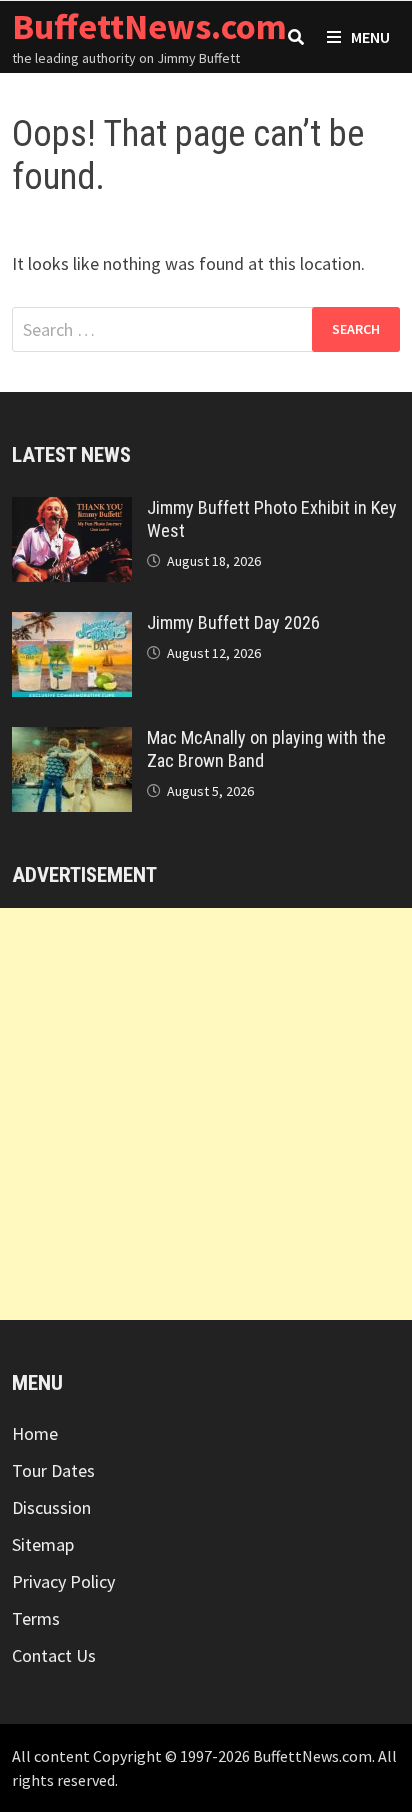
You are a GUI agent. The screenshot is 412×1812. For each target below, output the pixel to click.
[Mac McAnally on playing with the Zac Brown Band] (72, 740)
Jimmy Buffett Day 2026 (233, 622)
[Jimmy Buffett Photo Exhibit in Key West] (72, 510)
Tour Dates (53, 1470)
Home (35, 1433)
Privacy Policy (63, 1581)
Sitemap (43, 1544)
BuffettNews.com (149, 26)
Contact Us (54, 1655)
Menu (370, 37)
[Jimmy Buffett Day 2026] (72, 625)
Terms (36, 1618)
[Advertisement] (206, 1114)
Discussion (51, 1507)
